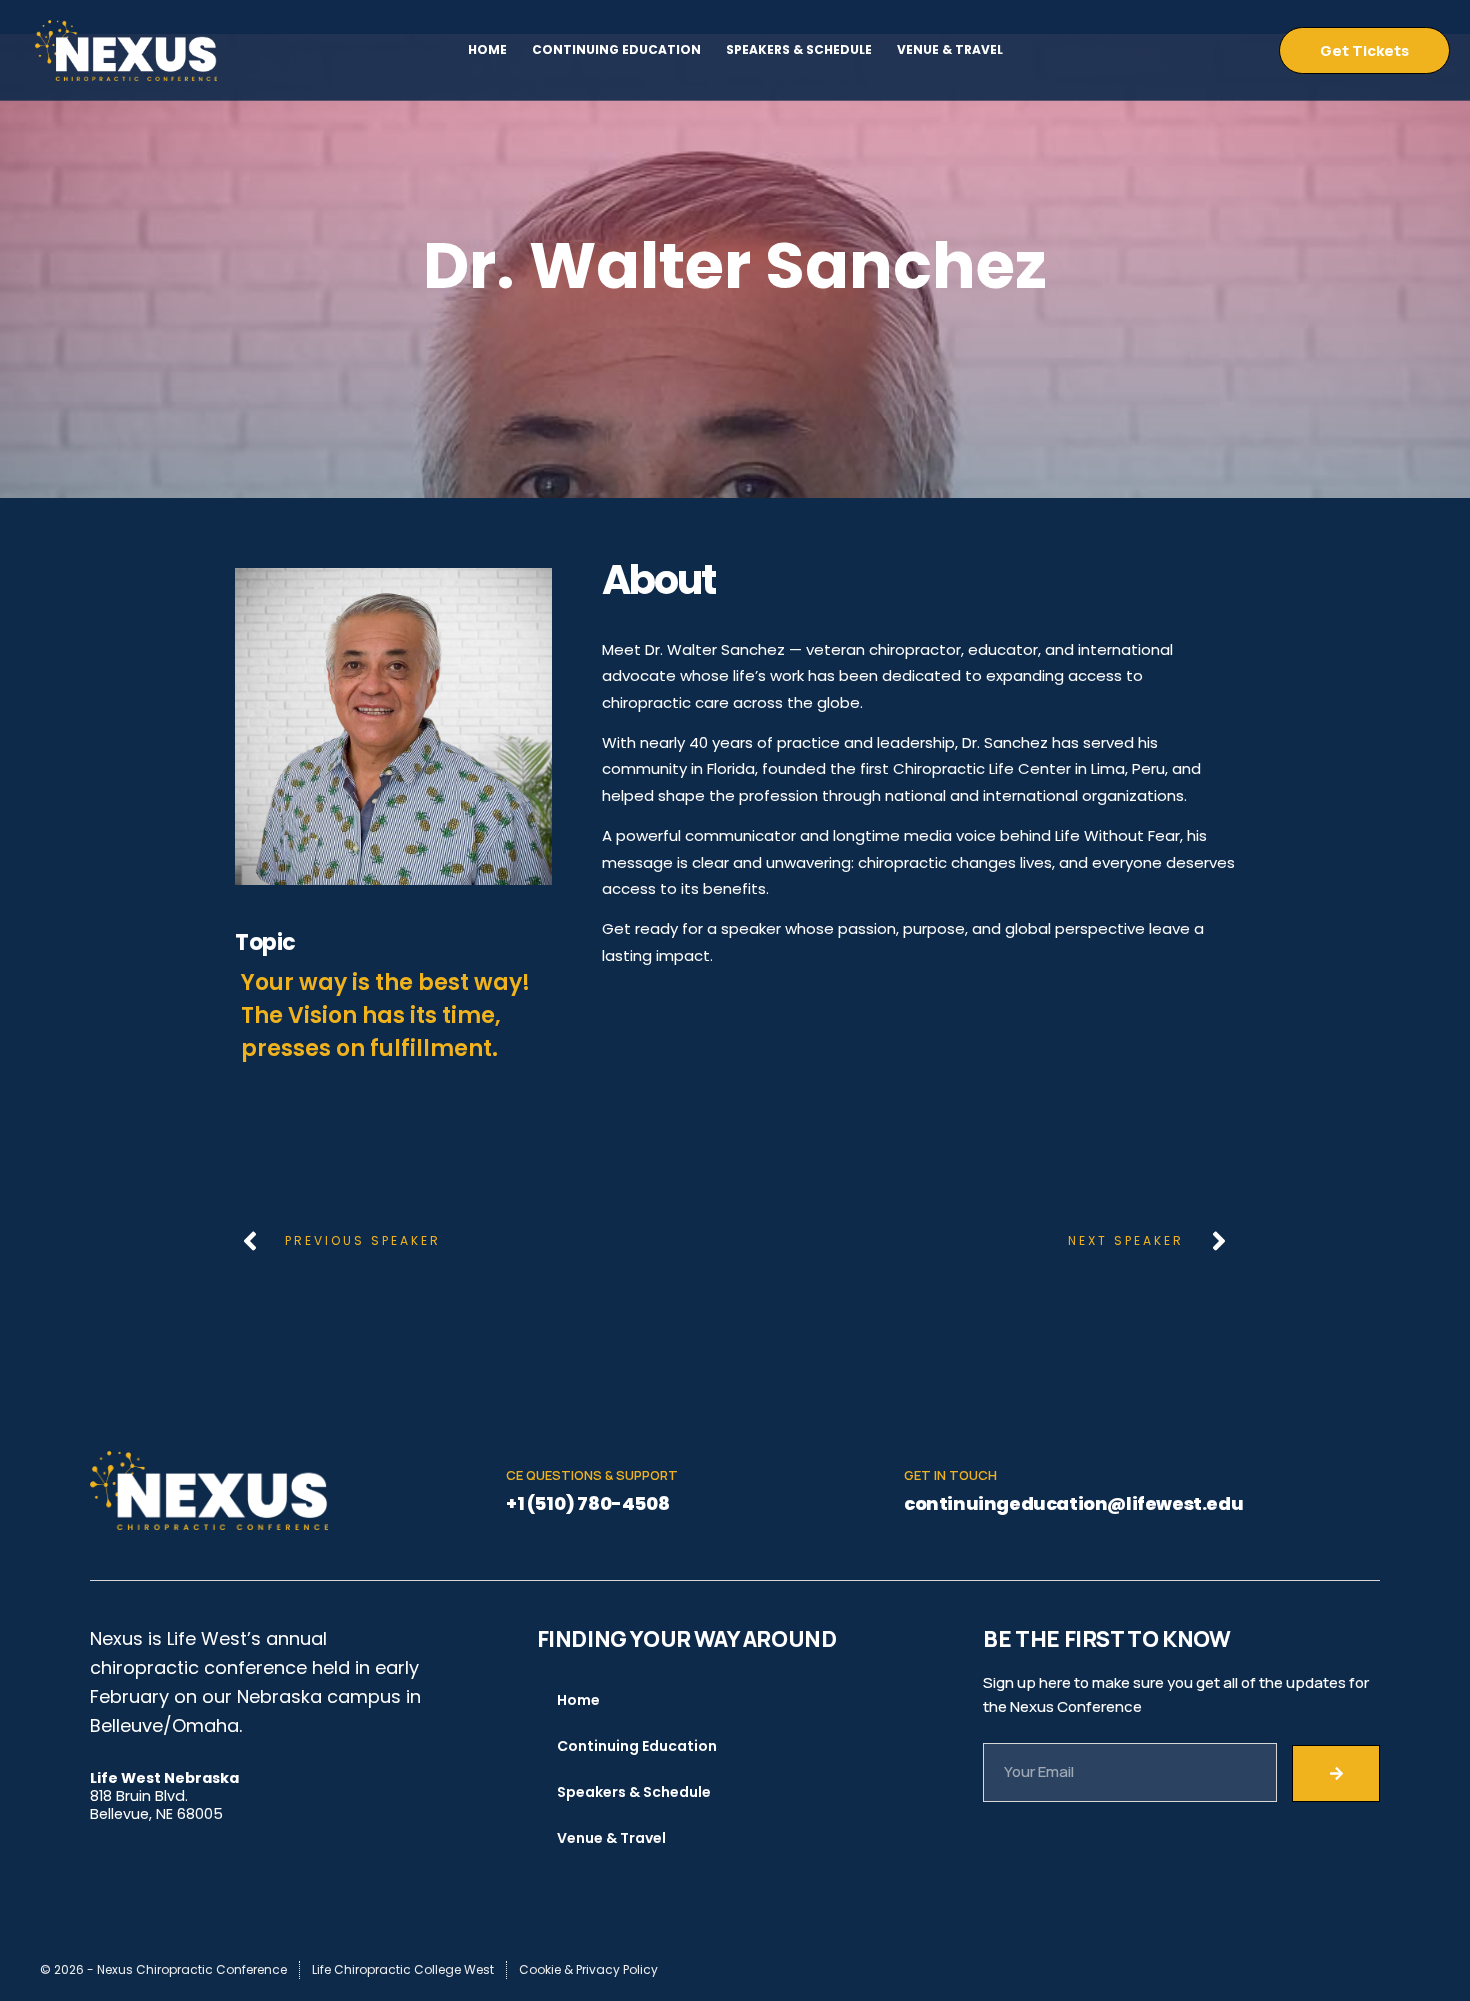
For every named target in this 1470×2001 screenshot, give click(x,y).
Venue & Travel (611, 1838)
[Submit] (1336, 1773)
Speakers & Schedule (634, 1792)
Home (578, 1700)
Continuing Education (637, 1746)
